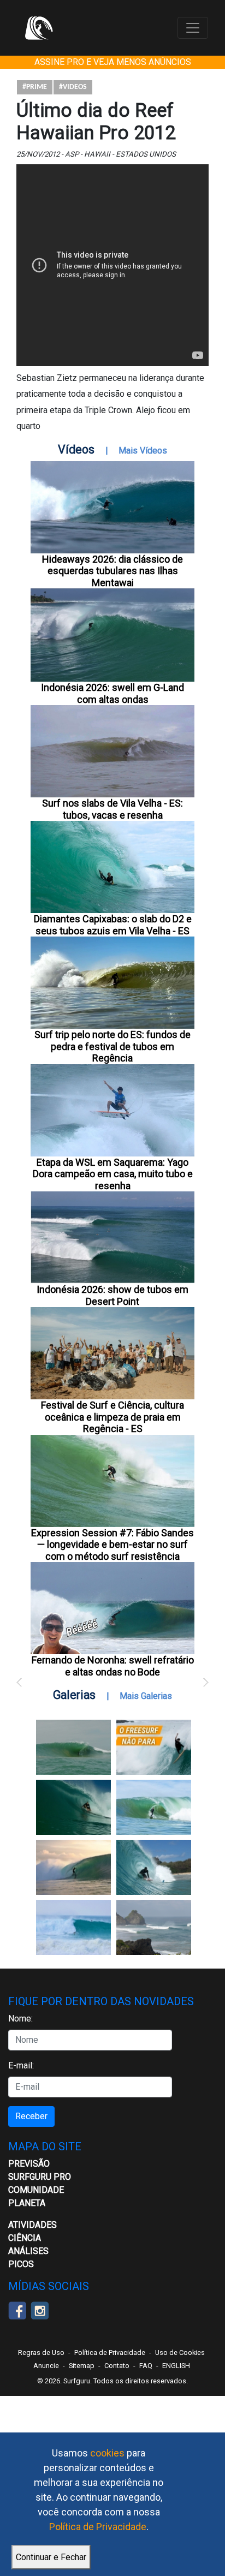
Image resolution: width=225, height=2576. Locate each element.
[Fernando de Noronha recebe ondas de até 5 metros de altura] (154, 1927)
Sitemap (82, 2366)
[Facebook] (17, 2310)
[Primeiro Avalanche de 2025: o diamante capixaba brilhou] (154, 1807)
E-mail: (21, 2065)
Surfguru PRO (40, 2177)
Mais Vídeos (143, 451)
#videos (73, 87)
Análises (28, 2251)
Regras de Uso (41, 2353)
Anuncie (46, 2366)
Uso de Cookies (180, 2353)
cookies (107, 2453)
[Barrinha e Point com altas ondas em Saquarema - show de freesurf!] (73, 1807)
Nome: (20, 2019)
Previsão (29, 2164)
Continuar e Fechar (51, 2557)
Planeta (27, 2203)
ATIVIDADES (32, 2225)
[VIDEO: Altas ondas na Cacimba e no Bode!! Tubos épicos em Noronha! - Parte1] (154, 1867)
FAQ (146, 2366)
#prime (35, 87)
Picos (21, 2264)
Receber (31, 2116)
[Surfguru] (39, 28)
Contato (117, 2366)
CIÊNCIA (25, 2238)
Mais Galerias (146, 1696)
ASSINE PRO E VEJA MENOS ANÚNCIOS (113, 62)
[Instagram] (40, 2310)
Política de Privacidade (98, 2527)
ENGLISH (176, 2366)
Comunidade (36, 2190)
